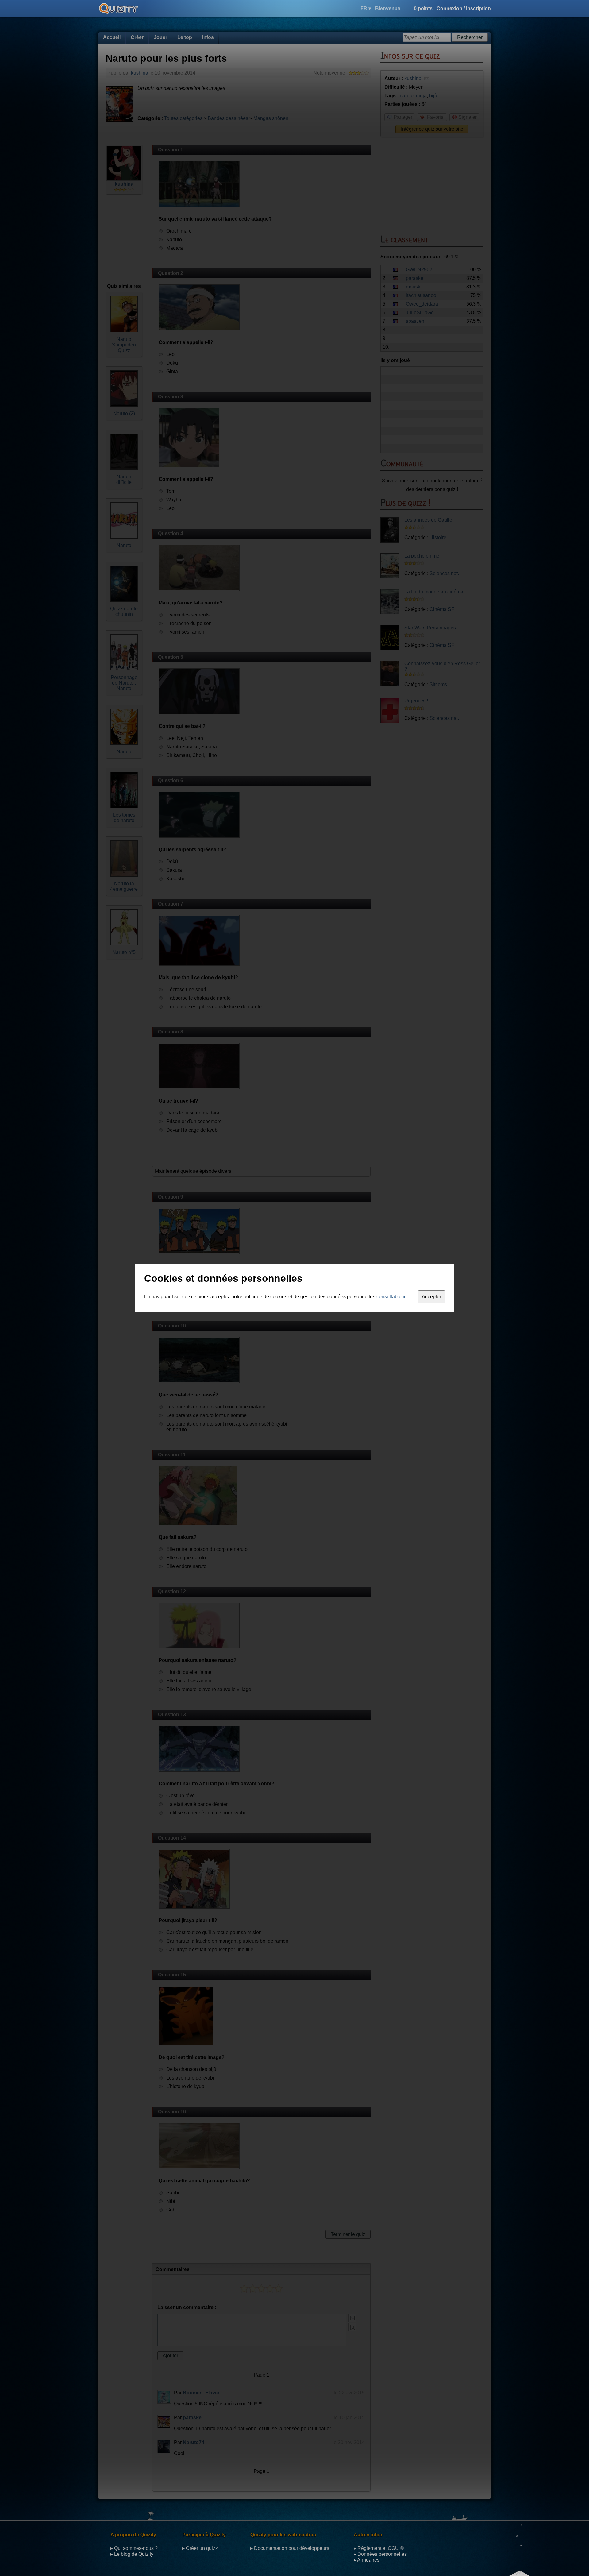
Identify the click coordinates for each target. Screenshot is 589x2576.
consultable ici (392, 1297)
